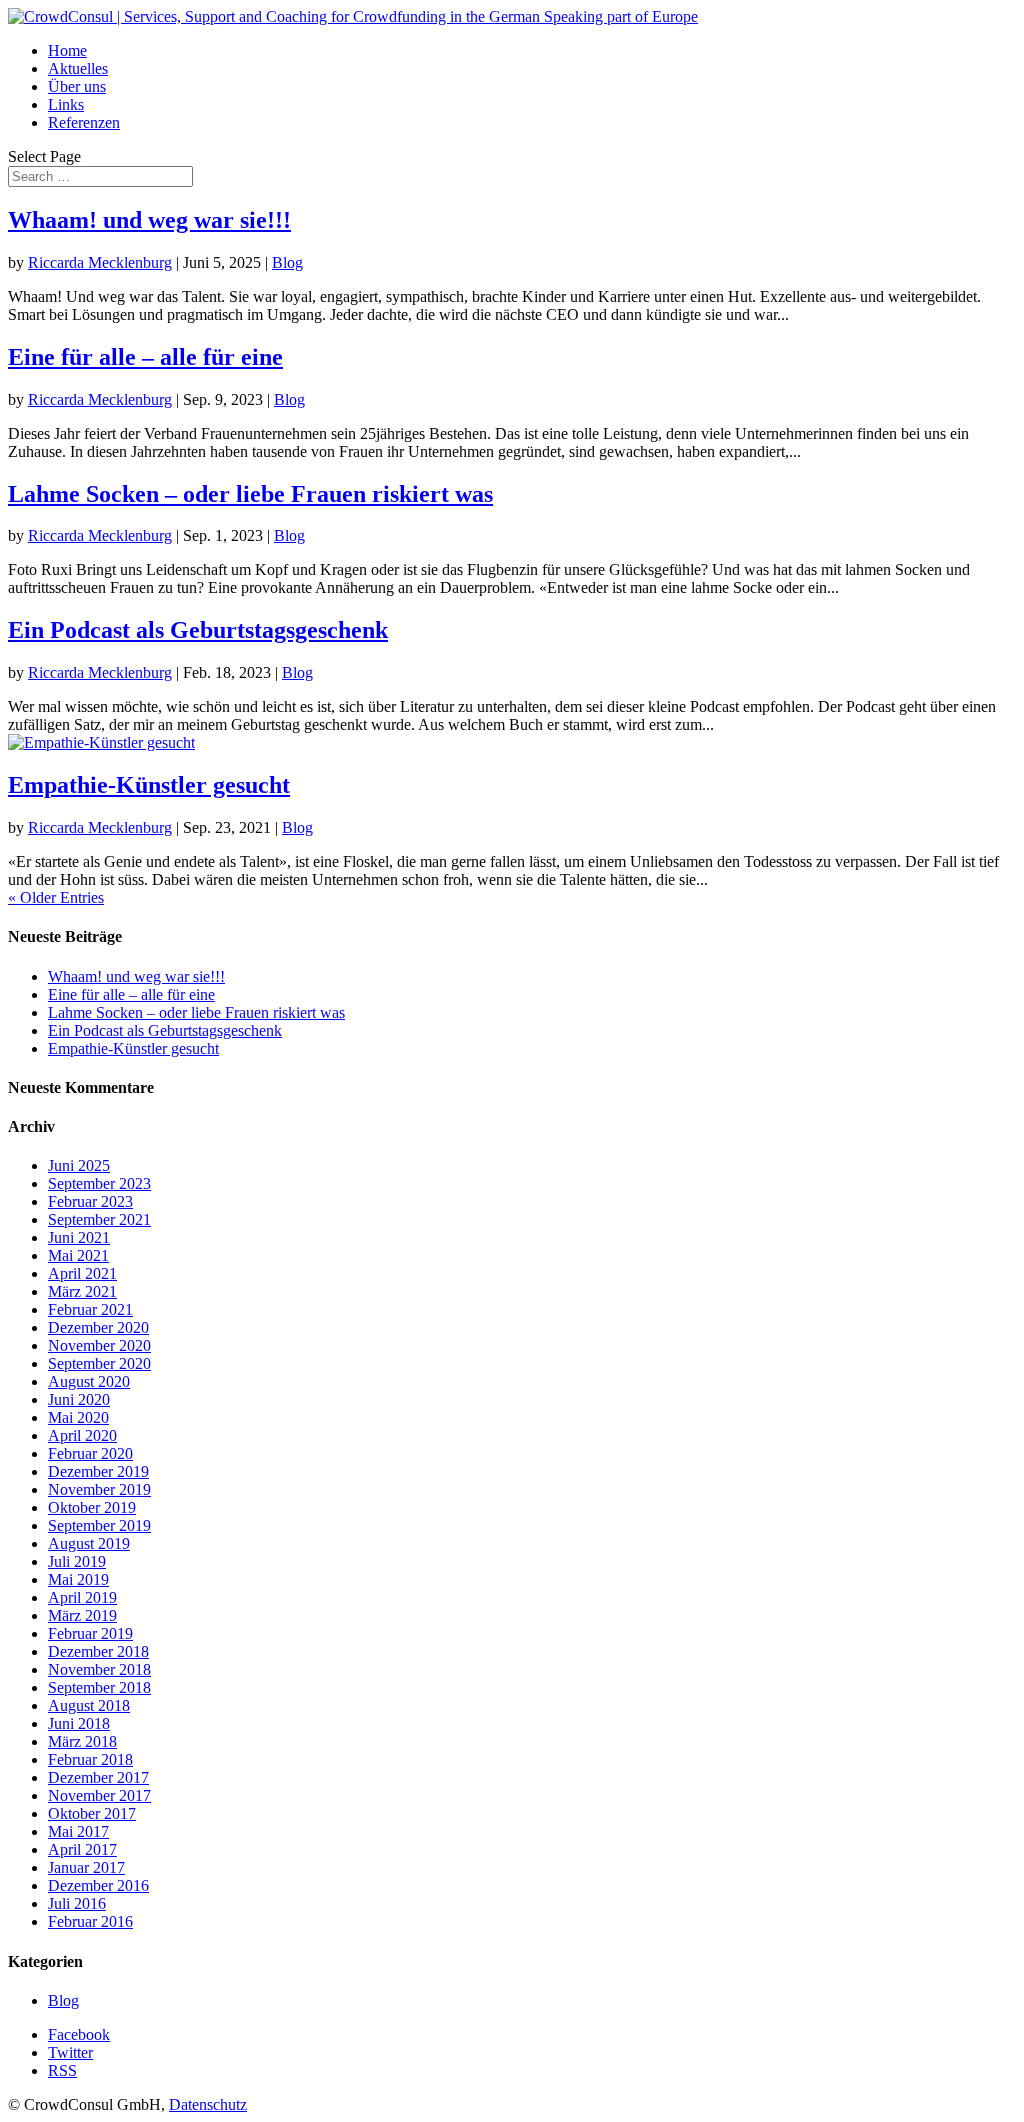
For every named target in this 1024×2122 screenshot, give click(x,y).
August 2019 (89, 1543)
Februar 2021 (90, 1309)
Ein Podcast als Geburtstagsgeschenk (198, 630)
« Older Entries (56, 897)
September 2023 (99, 1183)
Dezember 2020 (98, 1327)
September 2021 (99, 1219)
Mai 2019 (78, 1579)
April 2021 (82, 1273)
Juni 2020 (79, 1399)
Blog (287, 262)
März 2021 (82, 1291)
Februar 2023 (90, 1201)
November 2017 (99, 1795)
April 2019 (82, 1597)
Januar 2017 (86, 1867)
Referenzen (84, 122)
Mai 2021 (78, 1255)
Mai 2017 (78, 1831)
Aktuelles (78, 68)
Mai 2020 (78, 1417)
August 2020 (89, 1381)
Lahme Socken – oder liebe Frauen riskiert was (250, 494)
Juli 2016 (77, 1903)
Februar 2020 (90, 1453)
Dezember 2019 (98, 1471)
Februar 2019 (90, 1633)
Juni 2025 (79, 1165)
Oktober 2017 (92, 1813)
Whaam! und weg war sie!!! (149, 220)
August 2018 (89, 1705)
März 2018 (82, 1741)
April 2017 (82, 1849)
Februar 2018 (90, 1759)
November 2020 (99, 1345)
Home (67, 50)
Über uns (77, 86)
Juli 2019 (77, 1561)
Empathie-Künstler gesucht (149, 785)
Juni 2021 (79, 1237)
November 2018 (99, 1669)
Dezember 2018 (98, 1651)
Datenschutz (208, 2104)
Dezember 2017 (98, 1777)
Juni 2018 (79, 1723)
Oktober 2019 (92, 1507)
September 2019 (99, 1525)
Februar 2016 (90, 1921)
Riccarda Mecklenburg (100, 262)
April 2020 (82, 1435)
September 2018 (99, 1687)
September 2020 (99, 1363)
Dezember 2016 (98, 1885)
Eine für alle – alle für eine (145, 357)
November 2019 (99, 1489)
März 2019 (82, 1615)
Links (66, 104)
